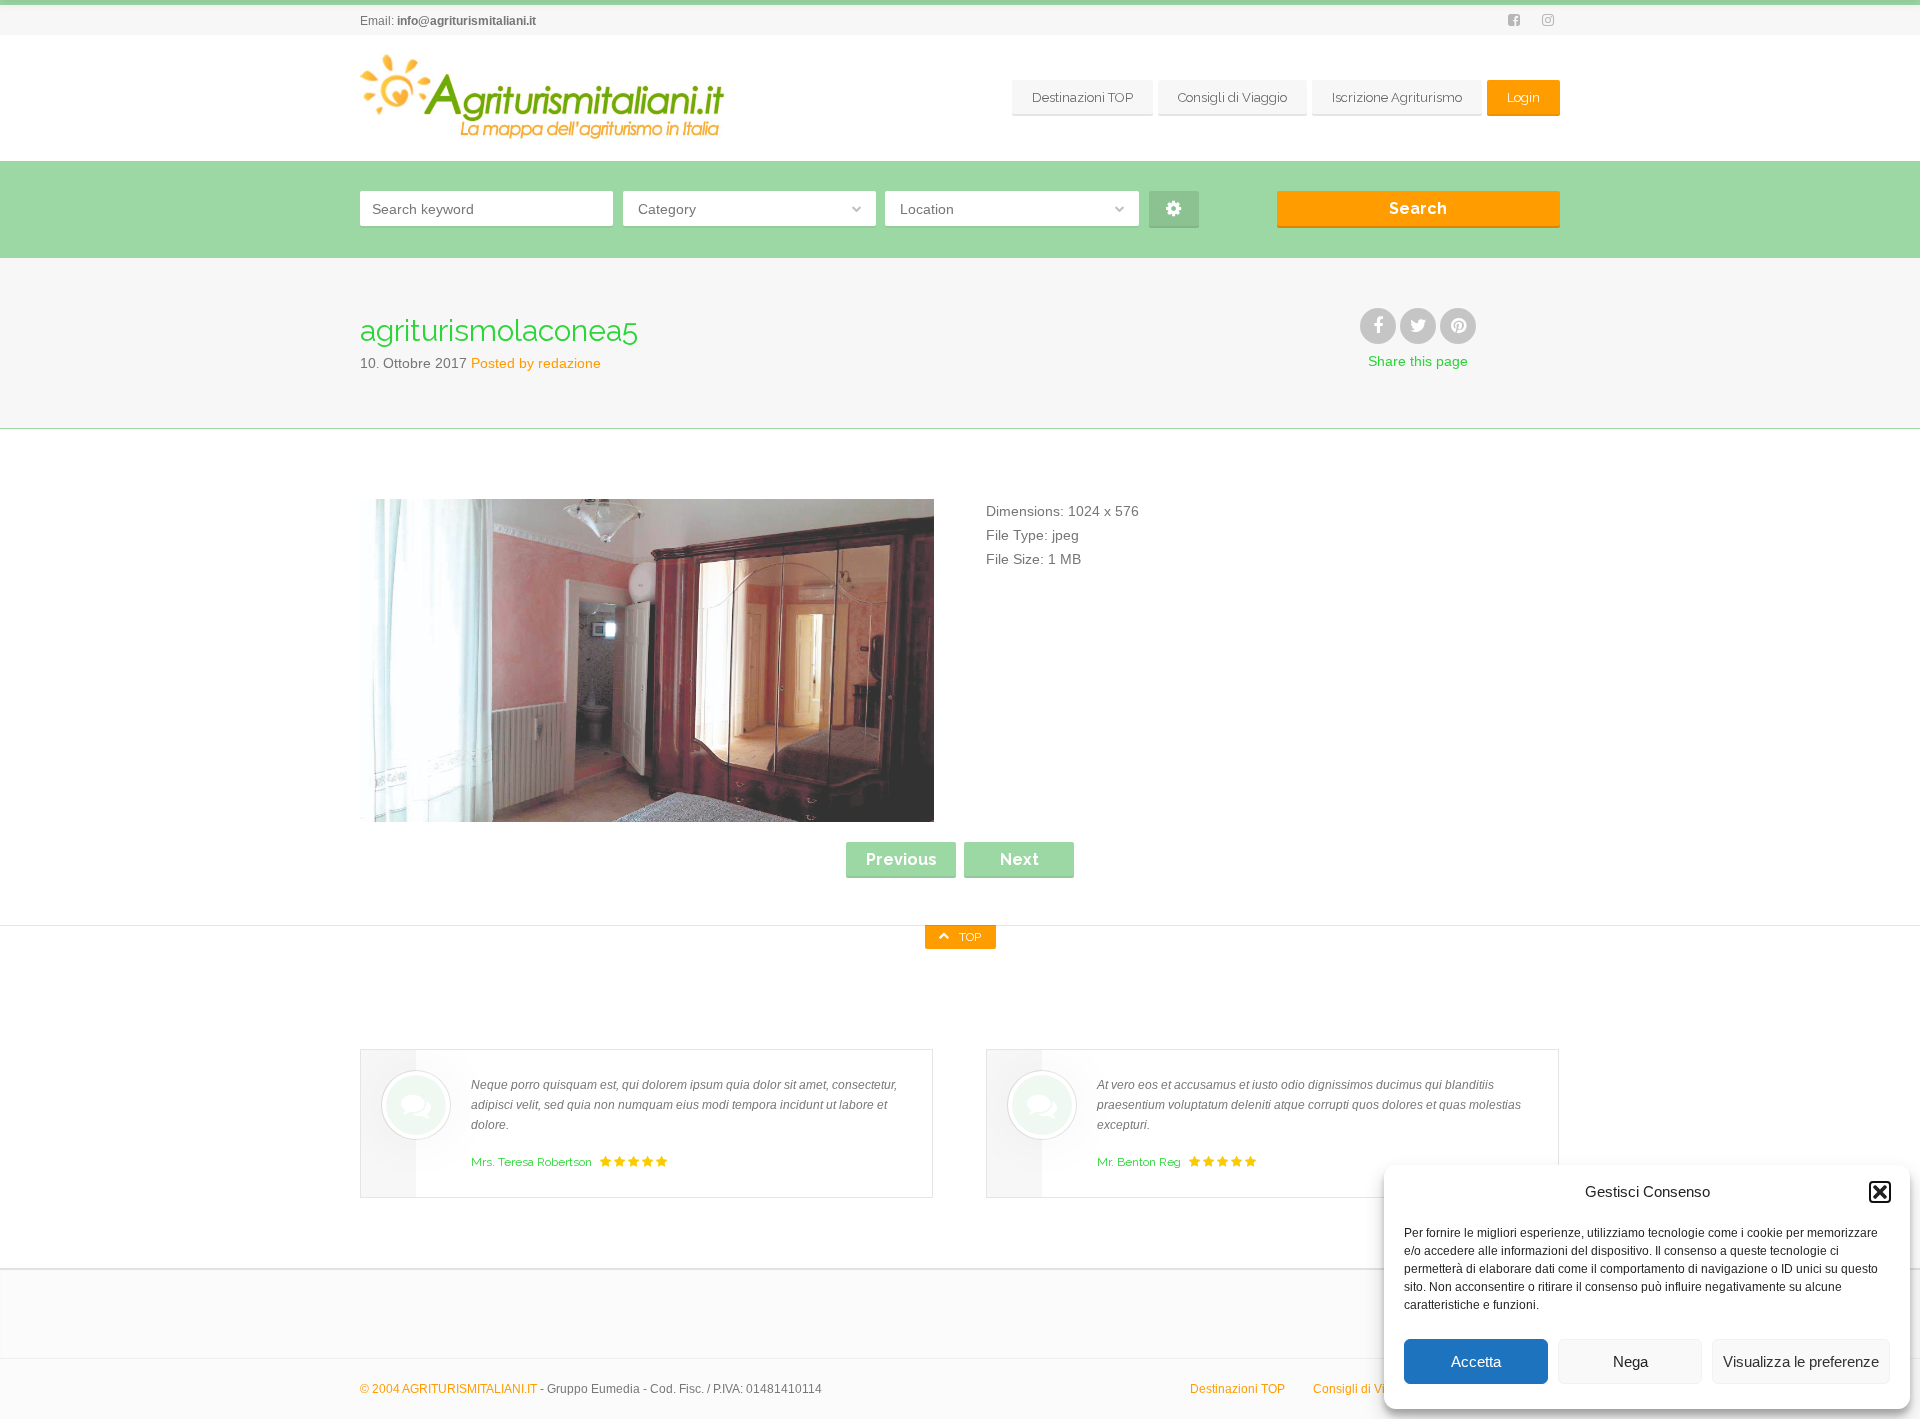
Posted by (536, 363)
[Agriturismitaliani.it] (546, 97)
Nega (1630, 1361)
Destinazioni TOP (1082, 97)
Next (1019, 859)
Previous (901, 859)
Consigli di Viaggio (1232, 97)
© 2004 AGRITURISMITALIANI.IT (448, 1389)
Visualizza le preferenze (1801, 1361)
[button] (1880, 1192)
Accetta (1476, 1361)
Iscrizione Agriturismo (1397, 97)
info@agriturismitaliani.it (466, 21)
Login (1523, 97)
